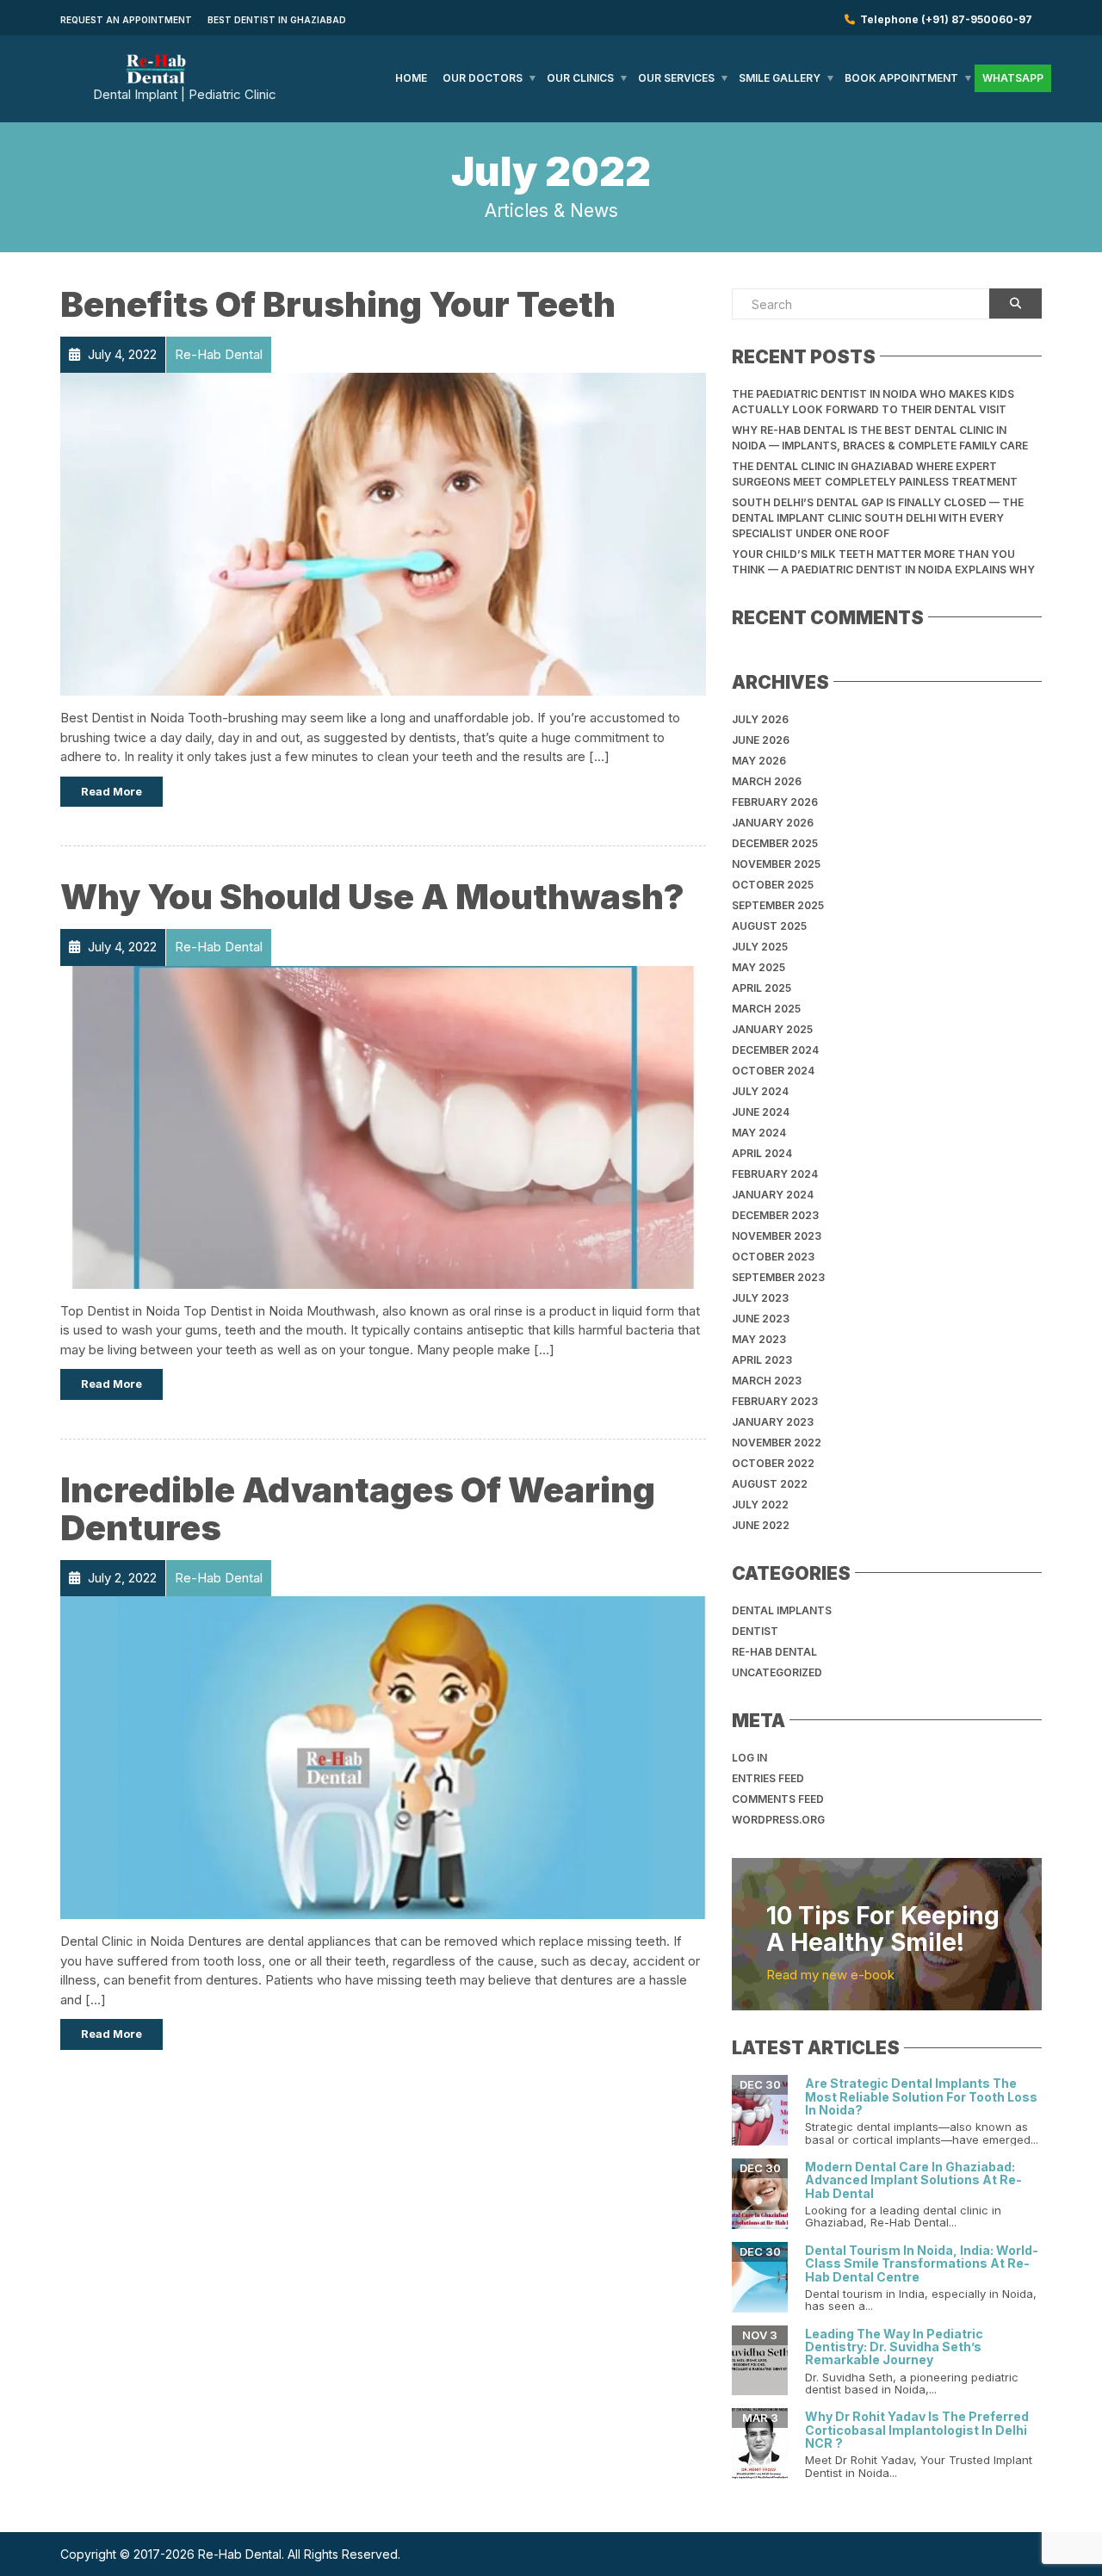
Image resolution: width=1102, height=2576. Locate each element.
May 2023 (759, 1339)
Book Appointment (901, 78)
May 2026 (759, 761)
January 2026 (773, 823)
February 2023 (775, 1401)
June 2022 (761, 1525)
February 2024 (775, 1174)
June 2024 (761, 1112)
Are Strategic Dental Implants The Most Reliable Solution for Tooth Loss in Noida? (921, 2096)
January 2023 (773, 1422)
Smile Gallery (780, 78)
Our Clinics (580, 78)
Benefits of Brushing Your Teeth (338, 304)
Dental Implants (782, 1610)
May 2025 (758, 967)
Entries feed (768, 1778)
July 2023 (760, 1298)
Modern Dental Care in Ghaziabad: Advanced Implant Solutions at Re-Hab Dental (913, 2180)
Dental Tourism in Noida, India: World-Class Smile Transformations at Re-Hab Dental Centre (922, 2263)
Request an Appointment (126, 20)
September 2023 (778, 1277)
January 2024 (773, 1195)
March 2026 (767, 781)
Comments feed (778, 1799)
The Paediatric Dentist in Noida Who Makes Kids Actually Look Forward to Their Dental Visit (873, 402)
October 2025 (773, 885)
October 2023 (773, 1257)
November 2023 (777, 1236)
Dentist (755, 1631)
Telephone (944, 19)
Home (411, 78)
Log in (749, 1758)
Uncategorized (777, 1672)
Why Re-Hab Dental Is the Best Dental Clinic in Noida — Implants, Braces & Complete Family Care (880, 438)
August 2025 (769, 926)
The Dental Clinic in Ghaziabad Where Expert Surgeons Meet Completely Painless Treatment (875, 474)
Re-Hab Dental (774, 1652)
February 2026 (775, 802)
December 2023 (775, 1215)
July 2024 (760, 1091)
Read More (111, 791)
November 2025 (776, 864)
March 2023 (767, 1381)
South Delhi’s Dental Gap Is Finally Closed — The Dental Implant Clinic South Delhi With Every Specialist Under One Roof (878, 518)
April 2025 (761, 988)
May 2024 (759, 1133)
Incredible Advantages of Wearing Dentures (358, 1509)
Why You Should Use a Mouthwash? (372, 897)
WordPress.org (778, 1820)
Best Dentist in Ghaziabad (277, 20)
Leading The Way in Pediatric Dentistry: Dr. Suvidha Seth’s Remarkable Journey (894, 2347)
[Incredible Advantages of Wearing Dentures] (383, 1757)
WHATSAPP (1013, 78)
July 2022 (760, 1505)
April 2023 (762, 1360)
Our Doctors (483, 78)
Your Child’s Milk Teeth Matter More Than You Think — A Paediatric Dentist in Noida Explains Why (883, 562)
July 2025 (760, 947)
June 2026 (761, 740)
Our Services (676, 78)
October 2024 (773, 1071)
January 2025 (772, 1029)
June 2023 (761, 1319)
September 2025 (778, 905)
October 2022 (773, 1463)
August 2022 (770, 1484)
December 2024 (775, 1050)
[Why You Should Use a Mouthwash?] (383, 1126)
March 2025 (766, 1009)
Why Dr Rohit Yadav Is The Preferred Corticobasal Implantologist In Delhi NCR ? (917, 2430)
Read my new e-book (830, 1975)
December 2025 (775, 843)
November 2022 (777, 1443)
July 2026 (760, 719)
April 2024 (762, 1153)
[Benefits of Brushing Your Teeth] (383, 533)
